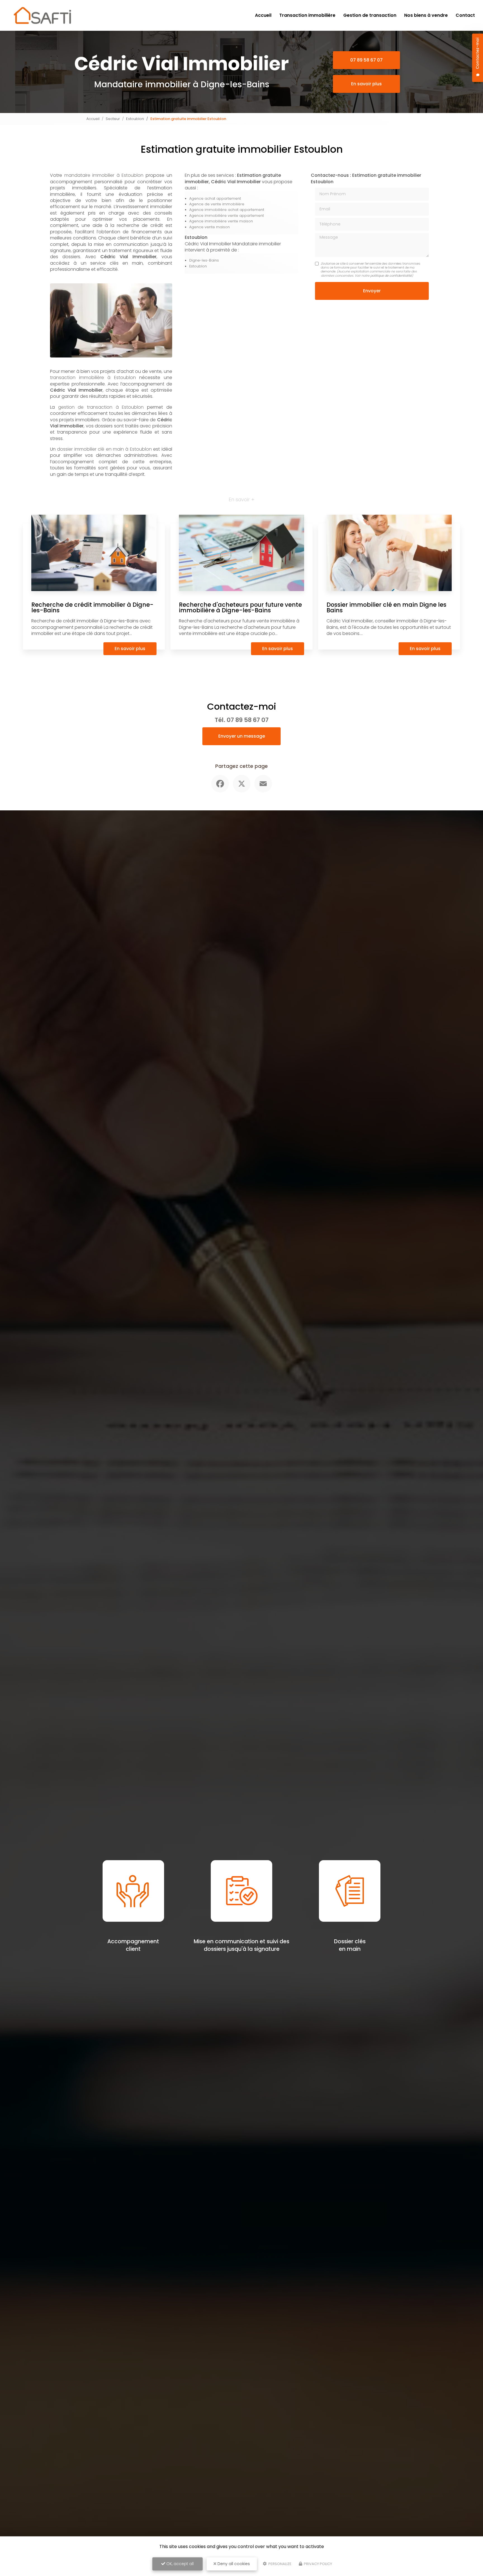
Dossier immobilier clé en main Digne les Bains (386, 608)
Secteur (113, 119)
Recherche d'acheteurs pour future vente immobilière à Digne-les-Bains (240, 608)
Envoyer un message (242, 736)
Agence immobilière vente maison (221, 221)
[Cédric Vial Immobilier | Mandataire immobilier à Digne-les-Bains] (42, 15)
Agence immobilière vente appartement (227, 216)
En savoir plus (366, 84)
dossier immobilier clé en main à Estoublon (104, 449)
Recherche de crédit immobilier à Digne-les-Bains (92, 608)
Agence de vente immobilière (217, 204)
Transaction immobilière (307, 15)
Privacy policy (318, 2564)
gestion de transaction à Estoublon (101, 407)
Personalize (280, 2564)
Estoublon (135, 119)
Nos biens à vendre (426, 15)
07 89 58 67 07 (366, 60)
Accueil (263, 15)
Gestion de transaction (370, 15)
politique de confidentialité (391, 276)
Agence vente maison (209, 227)
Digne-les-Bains (204, 260)
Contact (465, 15)
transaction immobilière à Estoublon (93, 377)
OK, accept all (179, 2564)
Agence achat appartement (215, 198)
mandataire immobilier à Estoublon (104, 175)
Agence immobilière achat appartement (227, 210)
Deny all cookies (233, 2564)
